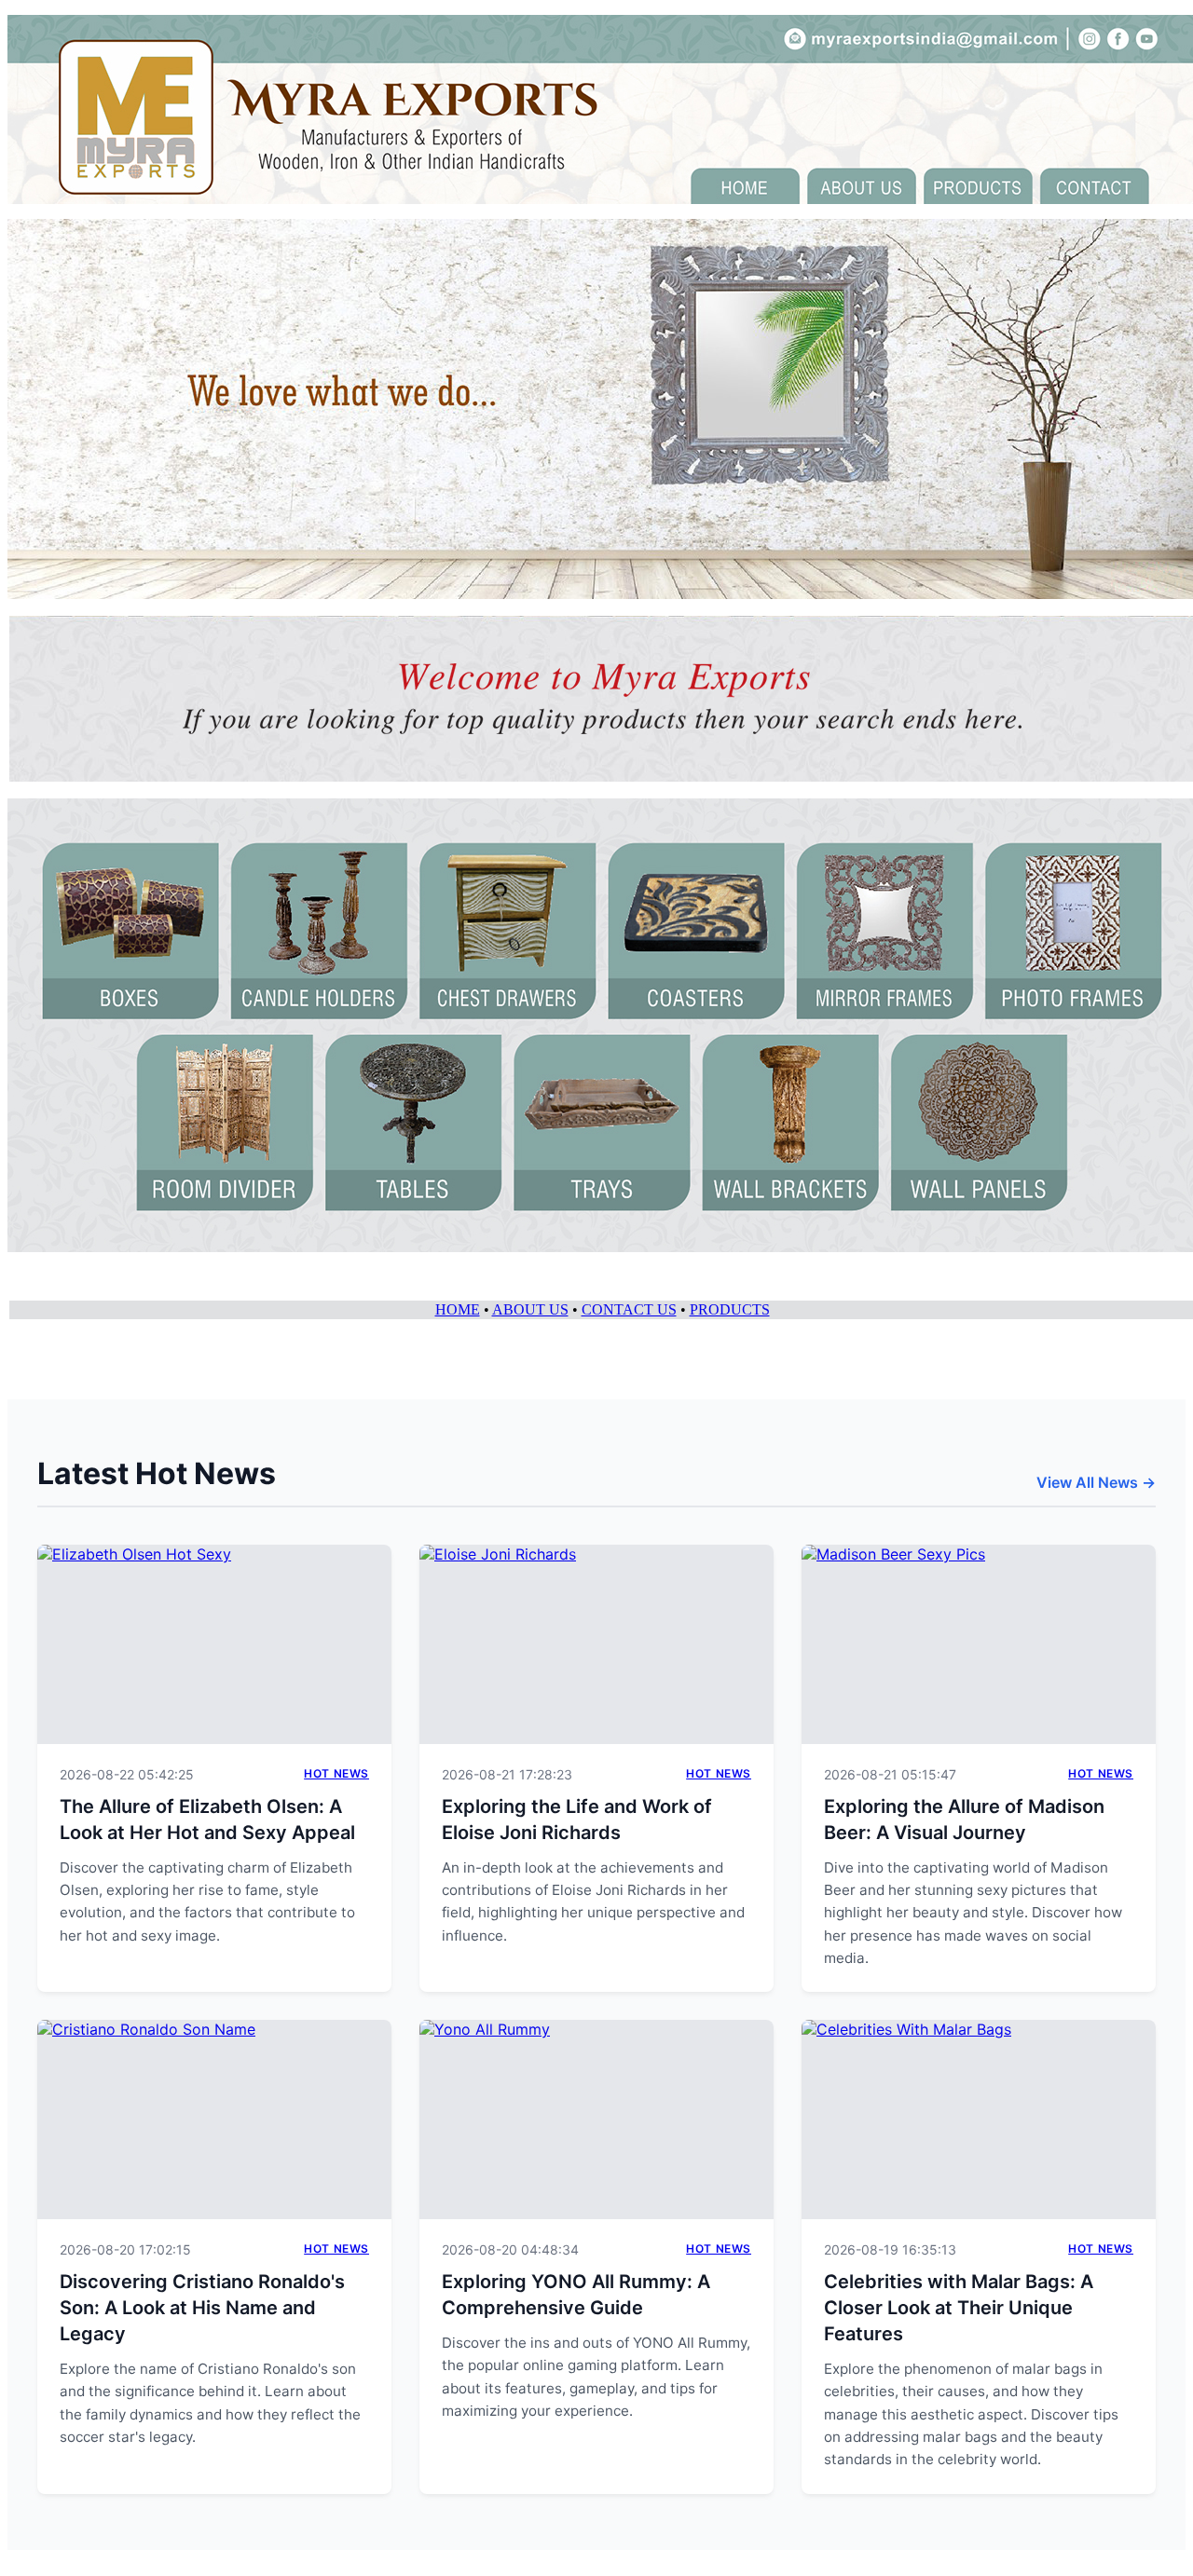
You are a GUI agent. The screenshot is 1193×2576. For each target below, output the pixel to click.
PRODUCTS (730, 1309)
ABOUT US (530, 1309)
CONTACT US (629, 1309)
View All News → (1096, 1482)
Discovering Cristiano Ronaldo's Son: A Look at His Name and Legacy (202, 2308)
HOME (458, 1309)
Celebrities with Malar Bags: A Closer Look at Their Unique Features (959, 2308)
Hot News (336, 1773)
